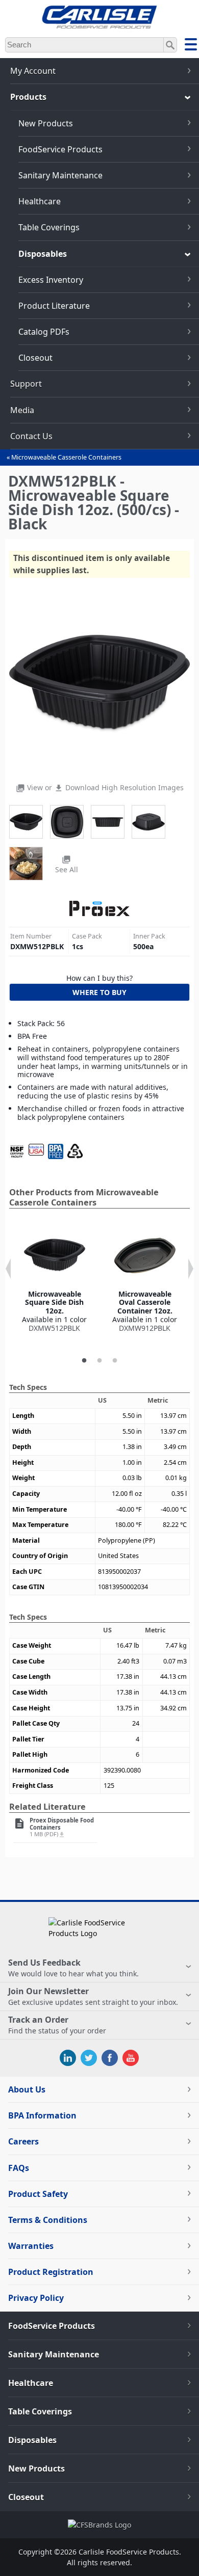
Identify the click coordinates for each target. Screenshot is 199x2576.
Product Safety (38, 2194)
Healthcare (40, 201)
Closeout (35, 358)
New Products (46, 123)
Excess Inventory (51, 280)
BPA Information (42, 2115)
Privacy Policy (36, 2298)
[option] (54, 1279)
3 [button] (115, 1361)
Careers (23, 2141)
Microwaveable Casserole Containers (66, 457)
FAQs (19, 2168)
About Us (27, 2089)
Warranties (31, 2246)
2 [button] (99, 1361)
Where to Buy (99, 992)
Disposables (43, 254)
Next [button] (191, 1269)
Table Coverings (49, 227)
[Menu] (191, 46)
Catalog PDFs (44, 332)
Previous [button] (8, 1269)
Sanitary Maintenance (60, 175)
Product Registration (51, 2272)
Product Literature (54, 306)
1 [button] (84, 1361)
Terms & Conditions (48, 2220)
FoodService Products (60, 149)
